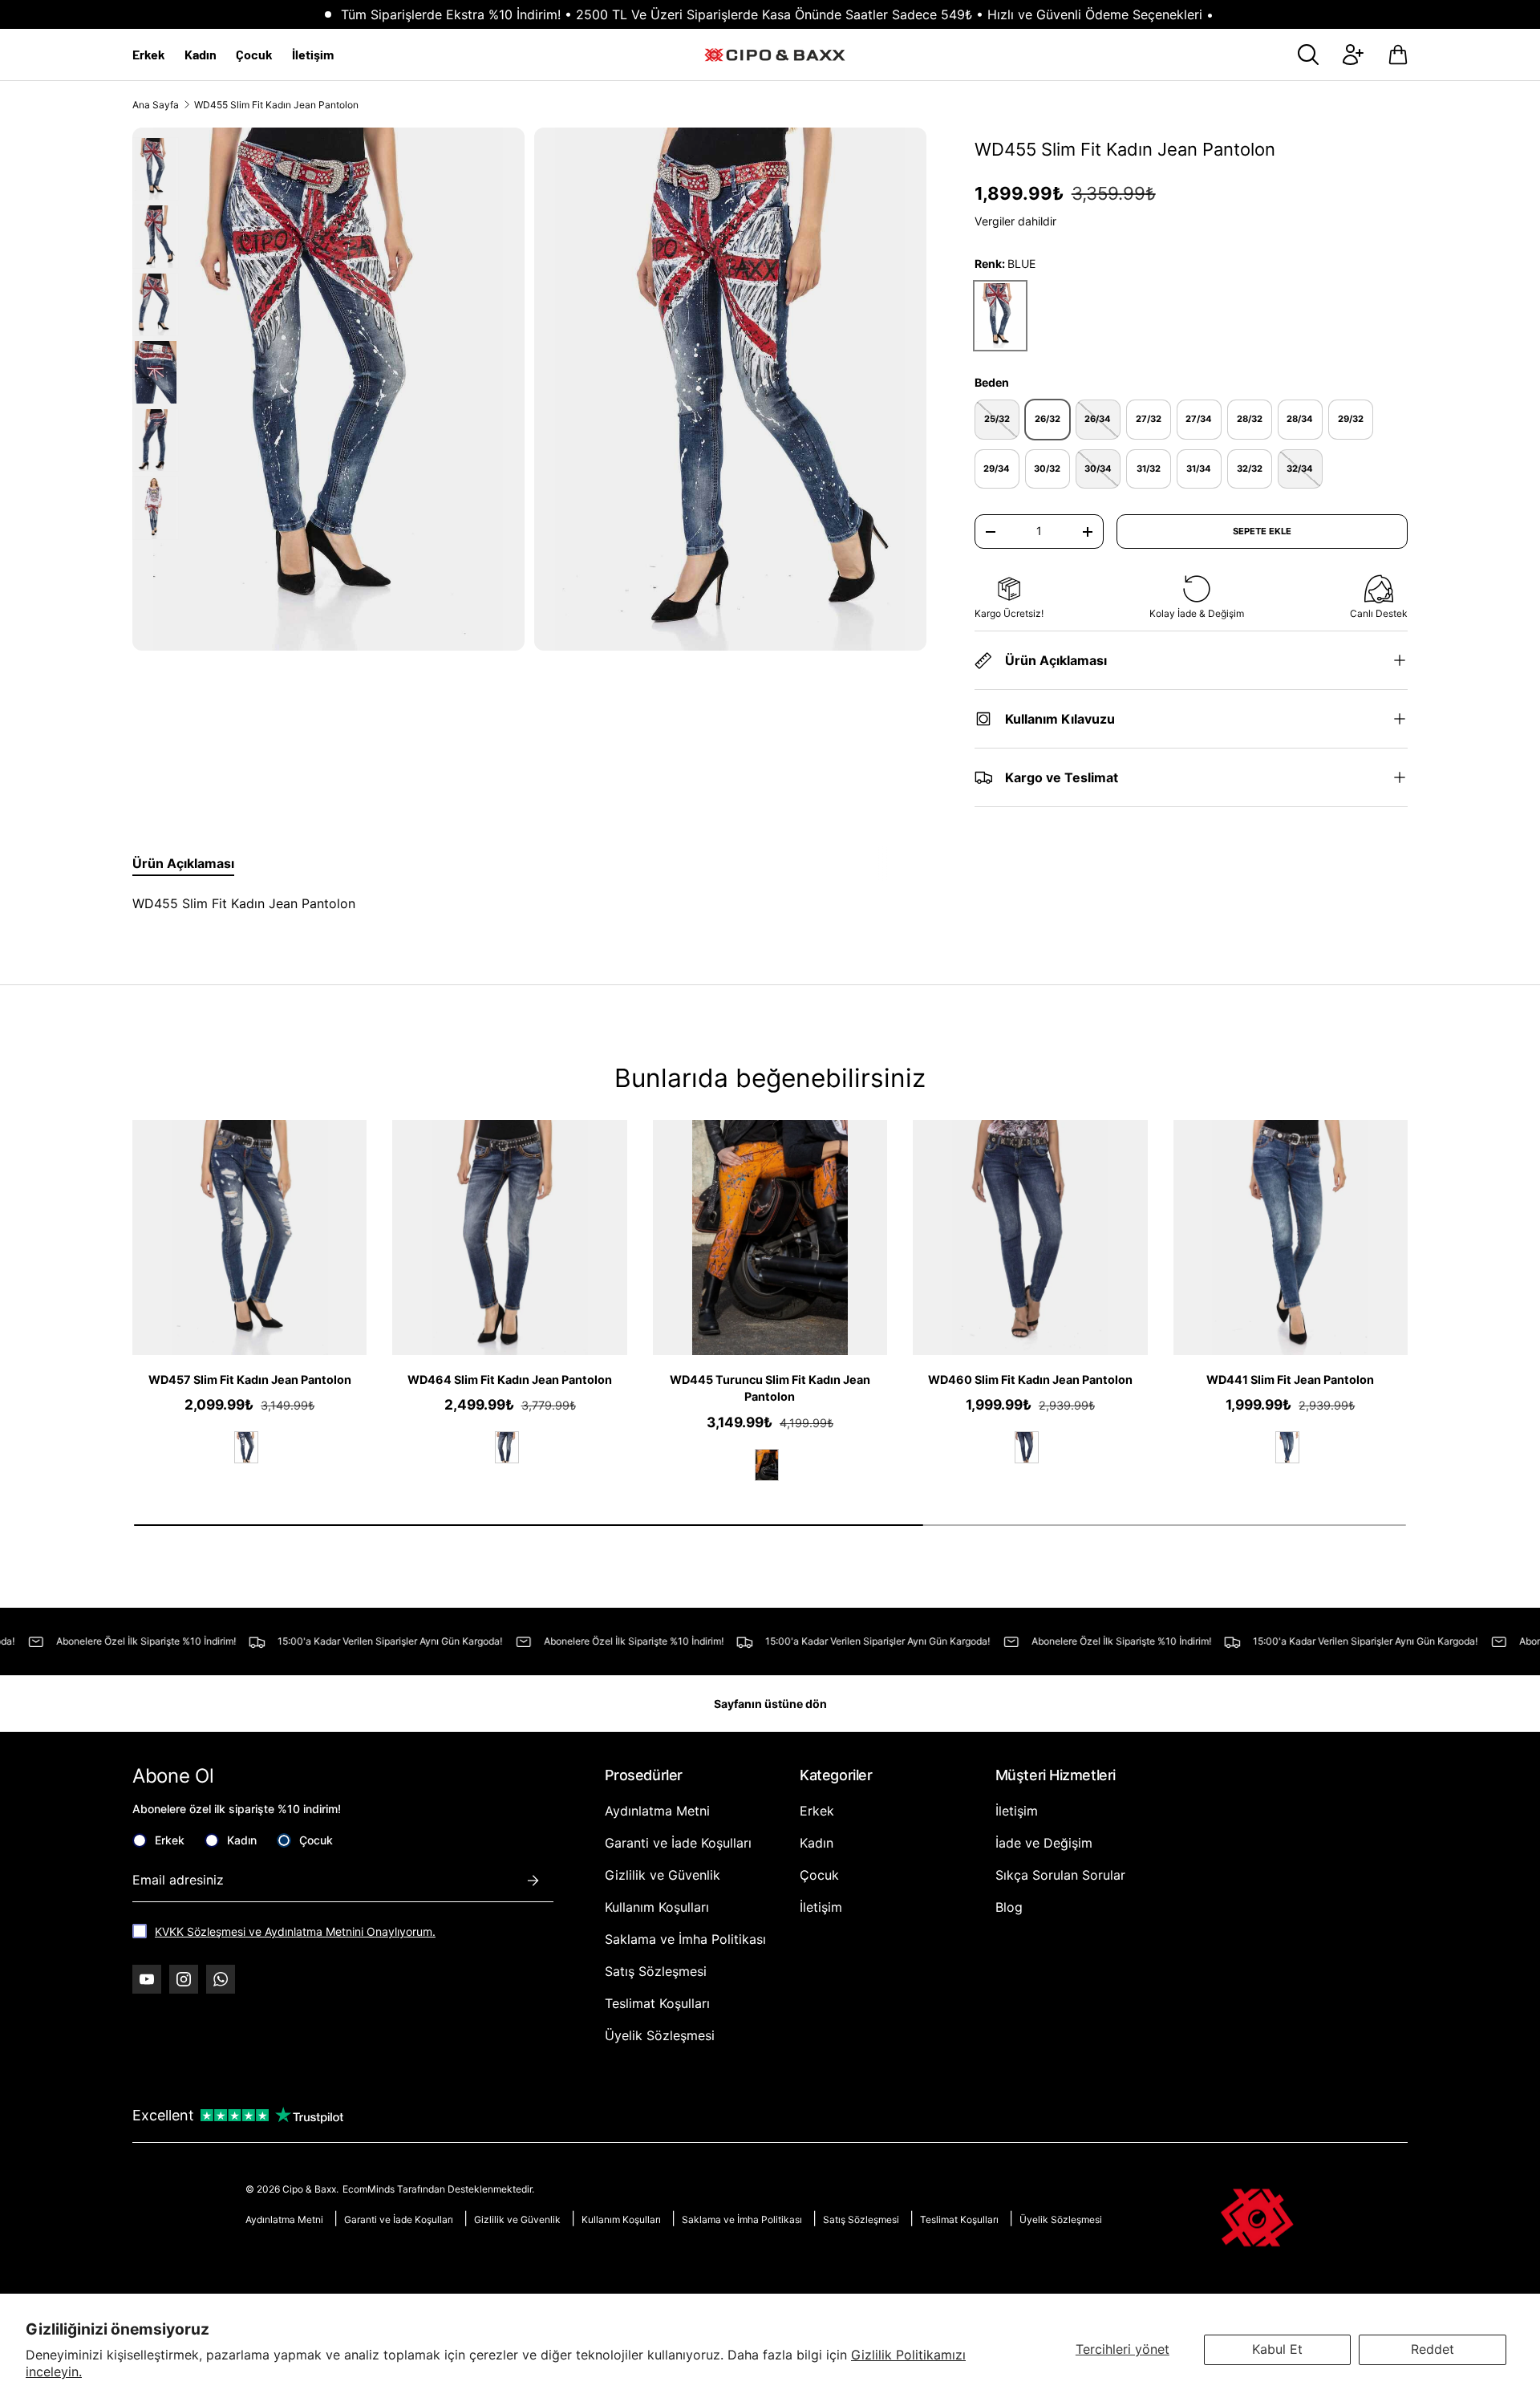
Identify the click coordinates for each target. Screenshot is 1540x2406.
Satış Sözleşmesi (656, 1971)
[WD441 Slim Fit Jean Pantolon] (1291, 1237)
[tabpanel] (515, 903)
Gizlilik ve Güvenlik (663, 1875)
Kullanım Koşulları (657, 1907)
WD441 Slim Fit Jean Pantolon (1290, 1379)
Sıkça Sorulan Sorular (1060, 1875)
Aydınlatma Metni (657, 1811)
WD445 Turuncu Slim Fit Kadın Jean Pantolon (770, 1388)
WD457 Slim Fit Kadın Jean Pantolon (250, 1379)
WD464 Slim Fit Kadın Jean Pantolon (510, 1379)
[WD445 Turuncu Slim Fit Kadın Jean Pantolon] (770, 1237)
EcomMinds (370, 2189)
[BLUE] (246, 1447)
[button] (1398, 55)
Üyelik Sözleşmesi (660, 2035)
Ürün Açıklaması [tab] (183, 863)
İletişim (313, 54)
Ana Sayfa (156, 105)
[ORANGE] (767, 1465)
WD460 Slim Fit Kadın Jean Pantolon (1030, 1379)
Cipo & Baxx (309, 2189)
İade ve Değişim (1044, 1843)
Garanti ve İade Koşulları (678, 1843)
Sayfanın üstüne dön (770, 1704)
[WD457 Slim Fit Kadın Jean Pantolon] (249, 1237)
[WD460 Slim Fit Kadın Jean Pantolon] (1030, 1237)
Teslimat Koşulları (657, 2003)
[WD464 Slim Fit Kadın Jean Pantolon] (509, 1237)
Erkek (149, 54)
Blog (1009, 1907)
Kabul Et (1277, 2349)
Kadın (201, 54)
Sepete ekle (1262, 531)
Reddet (1433, 2349)
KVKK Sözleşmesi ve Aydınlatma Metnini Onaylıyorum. (295, 1931)
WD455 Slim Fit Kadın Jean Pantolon (276, 105)
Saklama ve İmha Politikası (685, 1939)
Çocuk (254, 54)
